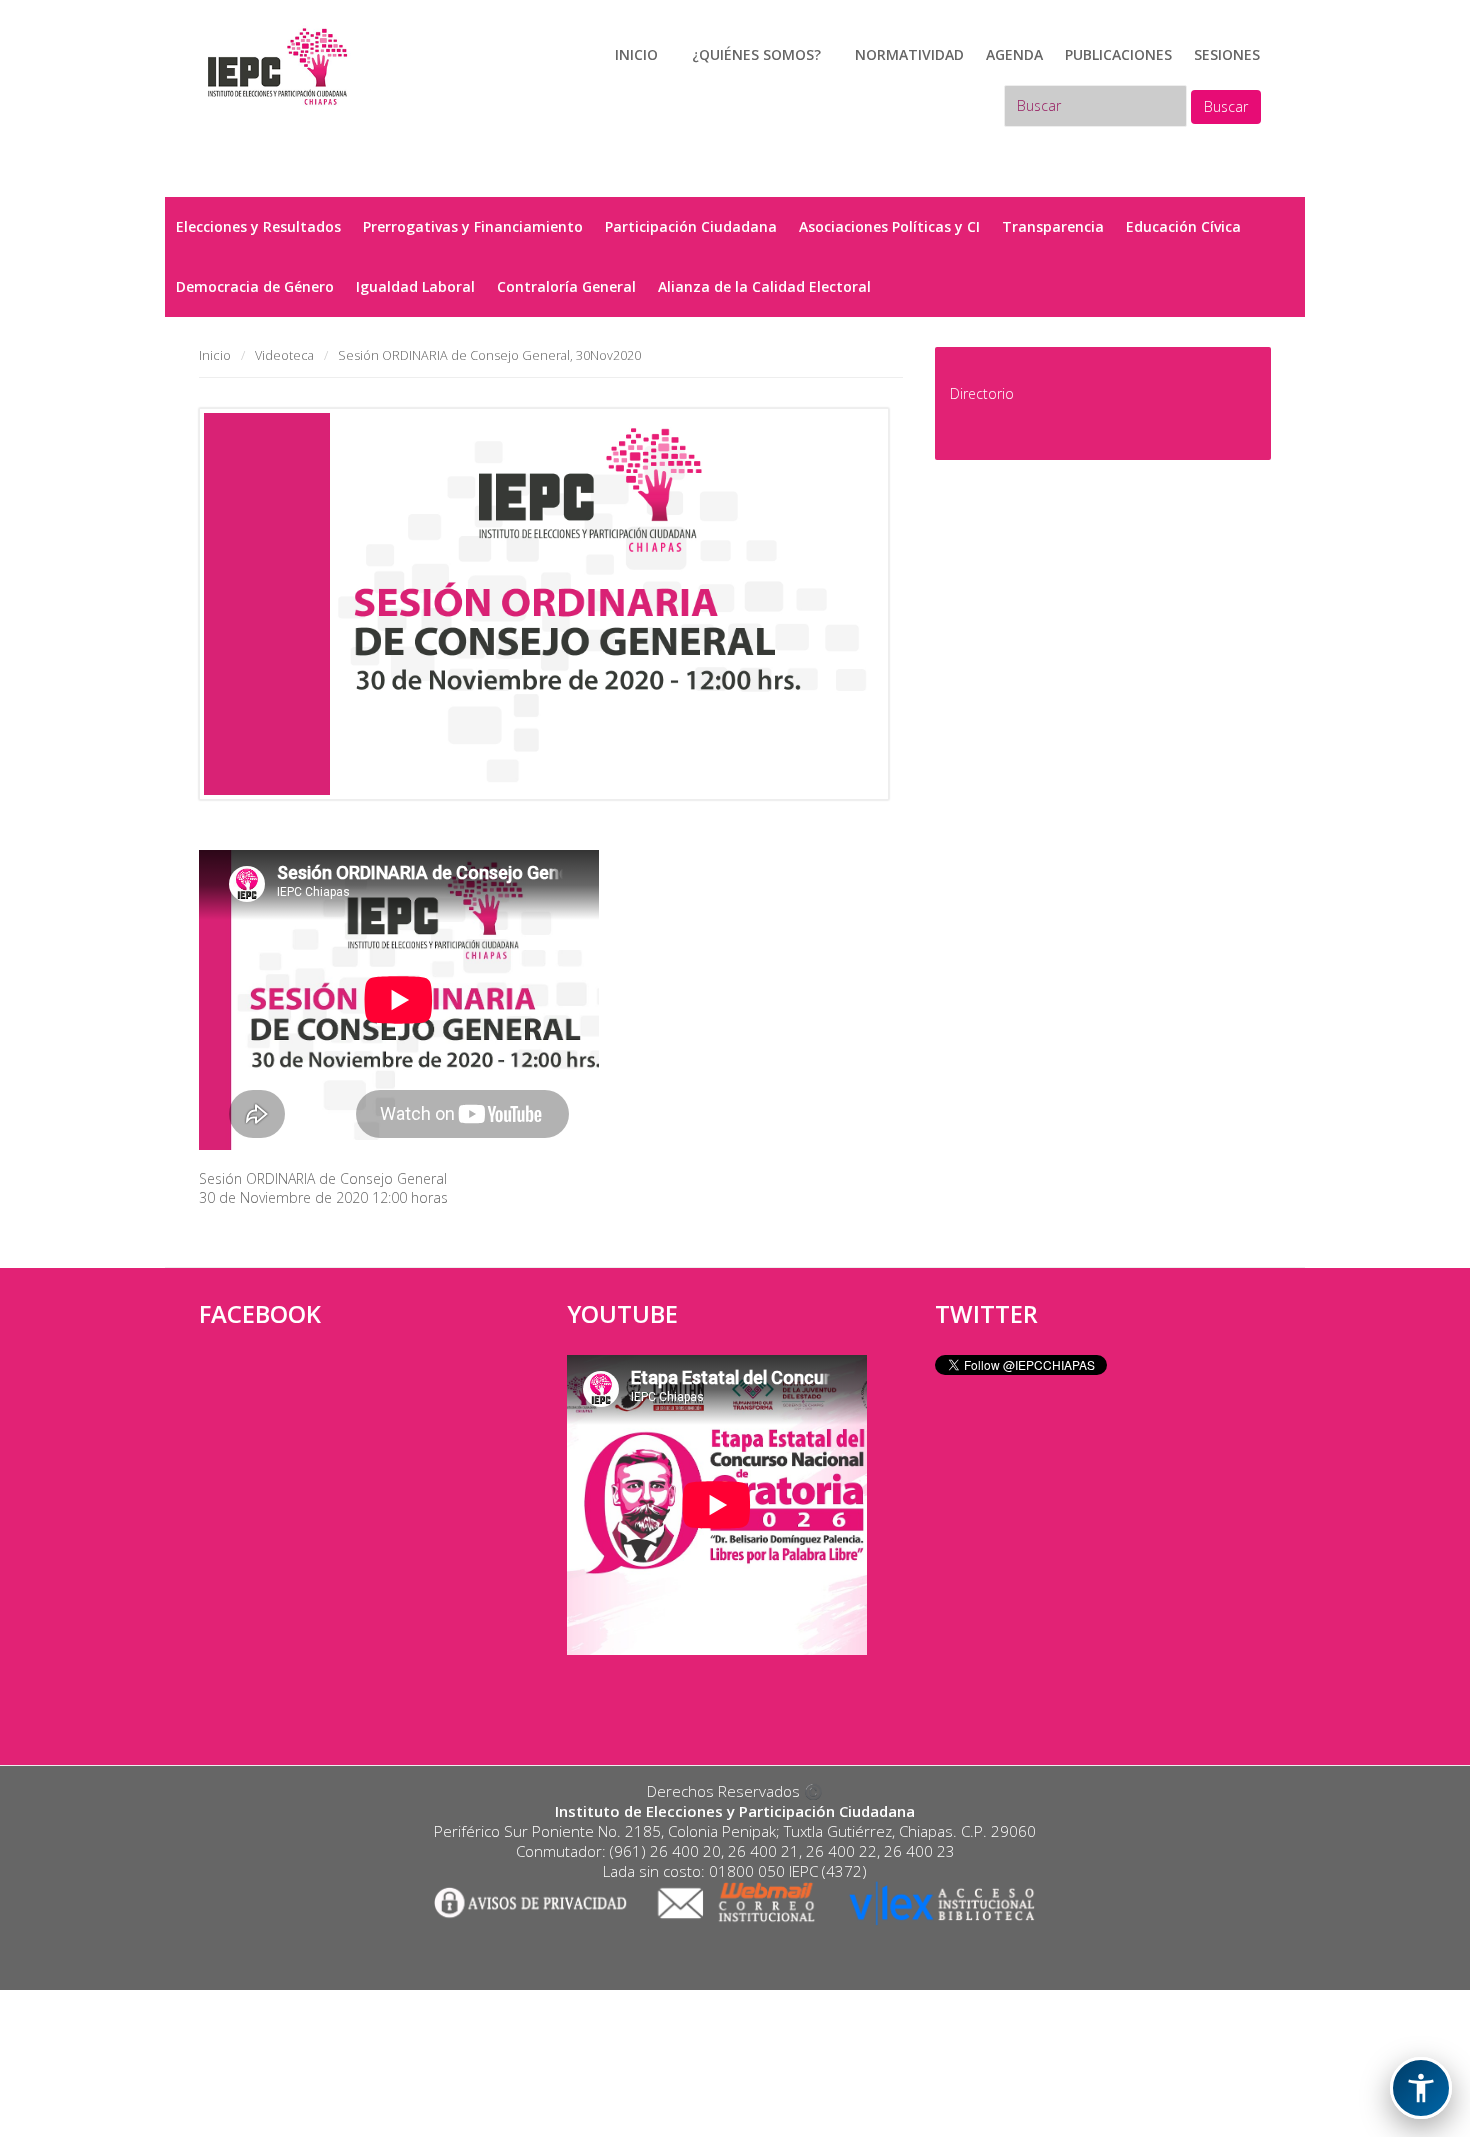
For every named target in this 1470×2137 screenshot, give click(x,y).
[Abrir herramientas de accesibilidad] (1421, 2088)
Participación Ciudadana (691, 226)
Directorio (982, 393)
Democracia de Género (255, 286)
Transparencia (1053, 226)
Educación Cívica (1183, 226)
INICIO (636, 54)
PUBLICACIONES (1118, 54)
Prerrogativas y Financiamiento (473, 226)
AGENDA (1014, 54)
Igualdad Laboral (415, 286)
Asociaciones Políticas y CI (889, 226)
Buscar (1226, 106)
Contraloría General (566, 286)
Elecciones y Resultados (258, 226)
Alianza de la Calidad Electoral (764, 286)
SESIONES (1227, 54)
